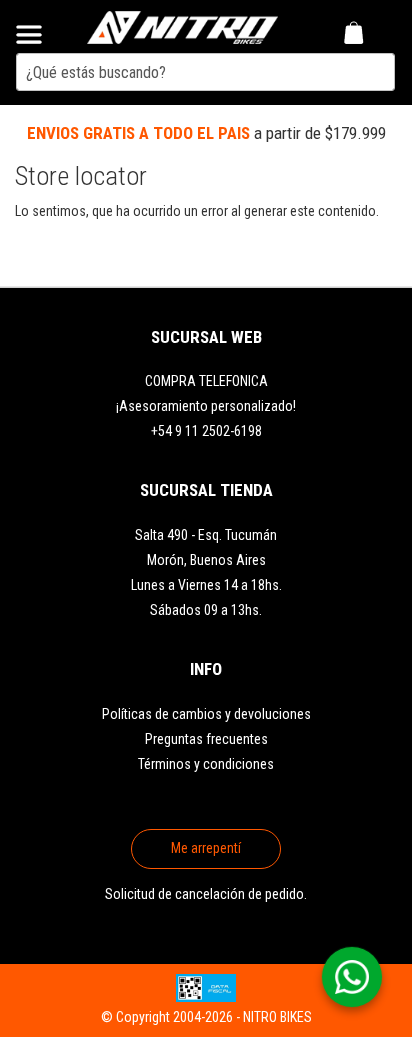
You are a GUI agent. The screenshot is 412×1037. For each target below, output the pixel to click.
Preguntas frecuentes (206, 739)
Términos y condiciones (206, 764)
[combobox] (205, 72)
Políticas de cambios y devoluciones (206, 714)
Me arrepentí (206, 848)
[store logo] (182, 27)
